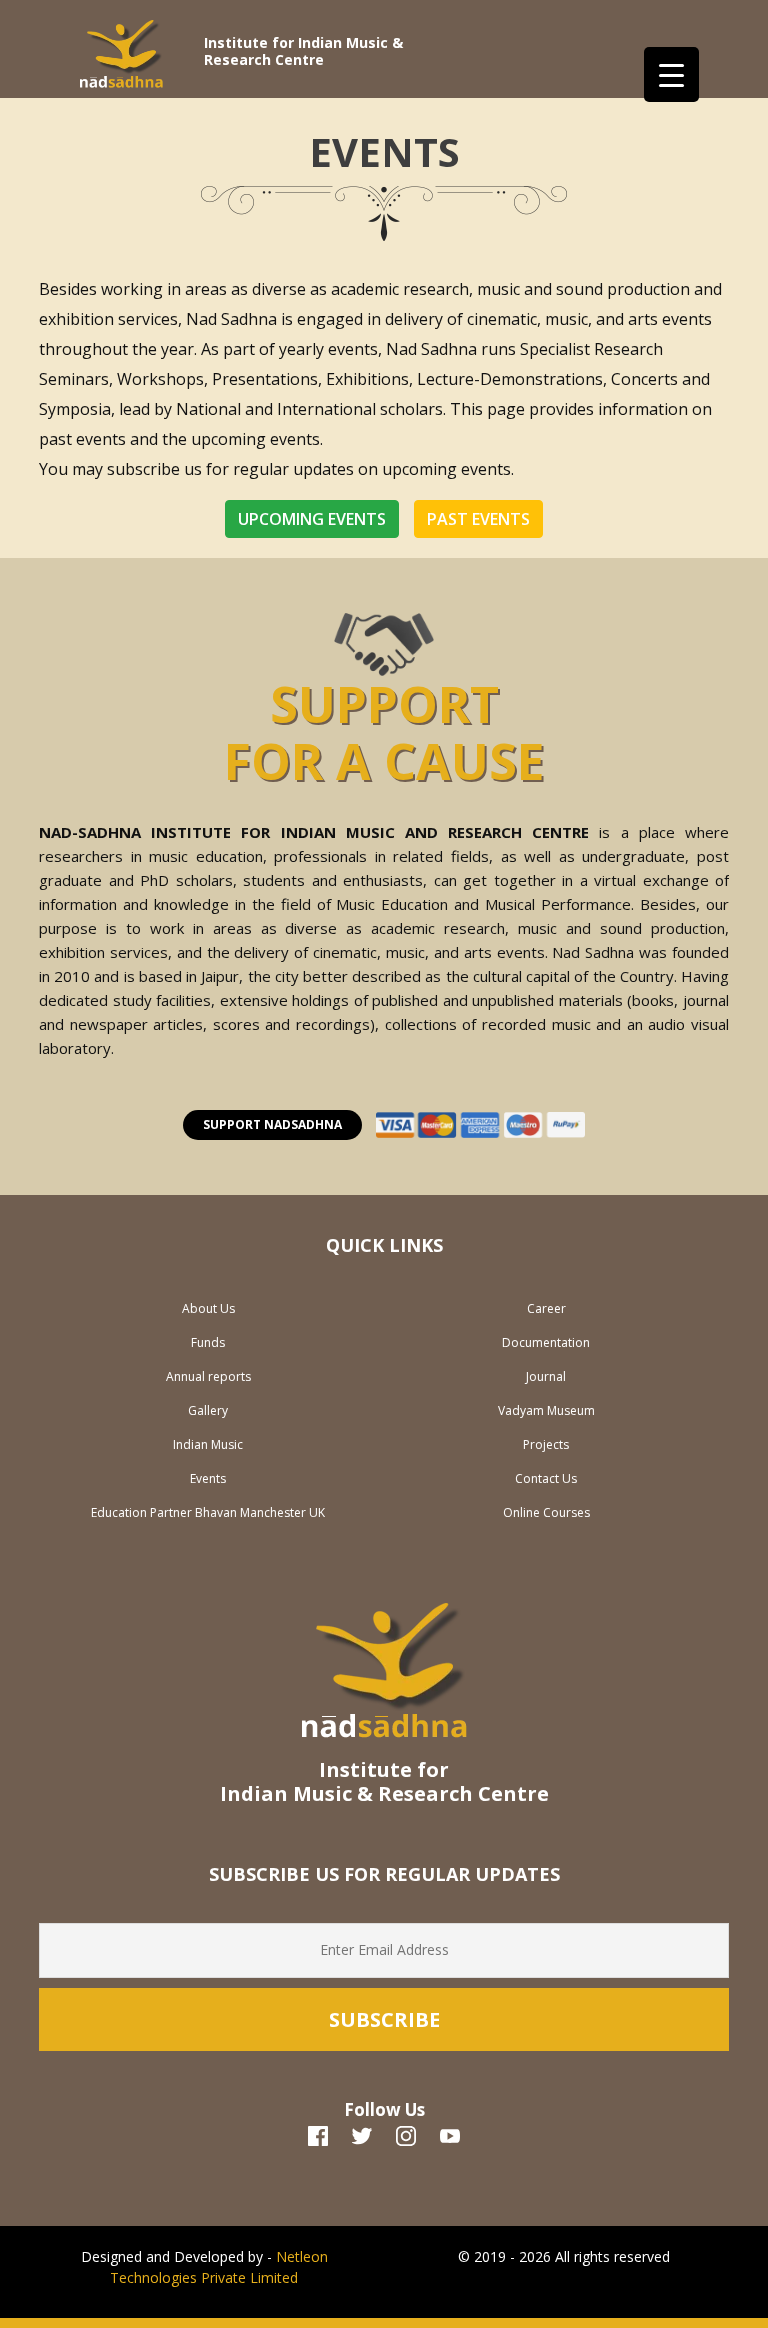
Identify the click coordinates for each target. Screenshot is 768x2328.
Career (546, 1308)
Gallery (208, 1410)
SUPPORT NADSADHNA (272, 1124)
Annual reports (208, 1376)
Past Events (478, 519)
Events (208, 1478)
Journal (546, 1376)
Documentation (546, 1342)
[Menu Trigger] (671, 74)
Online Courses (546, 1512)
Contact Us (546, 1478)
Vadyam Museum (546, 1410)
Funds (208, 1342)
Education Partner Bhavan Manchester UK (208, 1512)
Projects (546, 1444)
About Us (208, 1308)
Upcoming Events (312, 519)
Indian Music (208, 1444)
